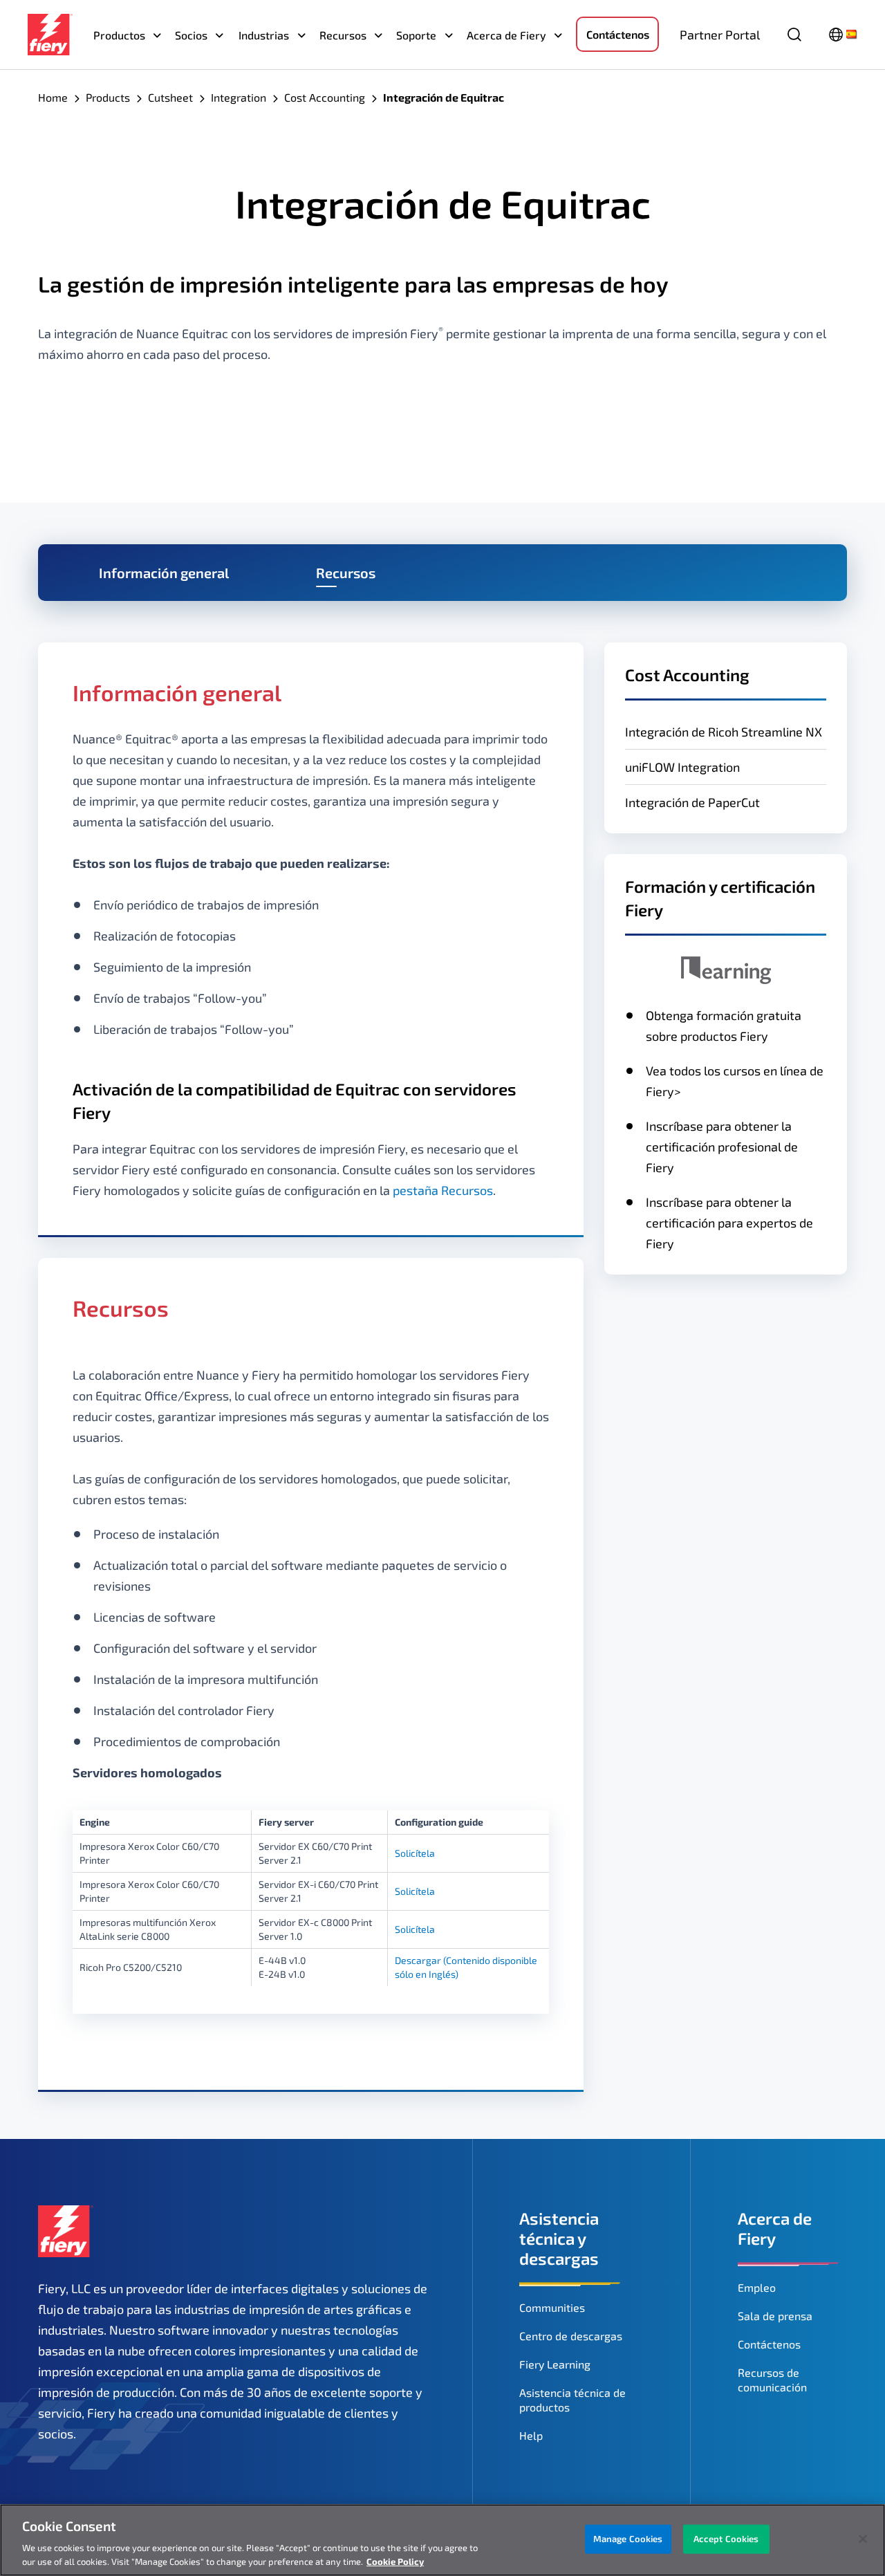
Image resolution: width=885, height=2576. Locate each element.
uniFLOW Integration (682, 767)
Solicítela (415, 1853)
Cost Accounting (325, 97)
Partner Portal (720, 35)
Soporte (416, 35)
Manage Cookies (628, 2539)
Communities (552, 2307)
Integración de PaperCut (692, 802)
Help (531, 2435)
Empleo (757, 2287)
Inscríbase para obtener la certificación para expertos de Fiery (729, 1223)
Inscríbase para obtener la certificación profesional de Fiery (722, 1147)
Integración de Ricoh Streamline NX (724, 732)
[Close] (863, 2539)
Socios (191, 35)
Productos (119, 35)
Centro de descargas (571, 2336)
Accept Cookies (726, 2539)
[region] (442, 2540)
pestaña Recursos (443, 1190)
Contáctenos (618, 34)
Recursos (343, 35)
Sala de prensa (775, 2316)
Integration (239, 97)
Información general (164, 573)
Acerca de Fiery (506, 35)
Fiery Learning (555, 2364)
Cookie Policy (395, 2561)
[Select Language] (843, 35)
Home (53, 97)
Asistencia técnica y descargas (559, 2238)
